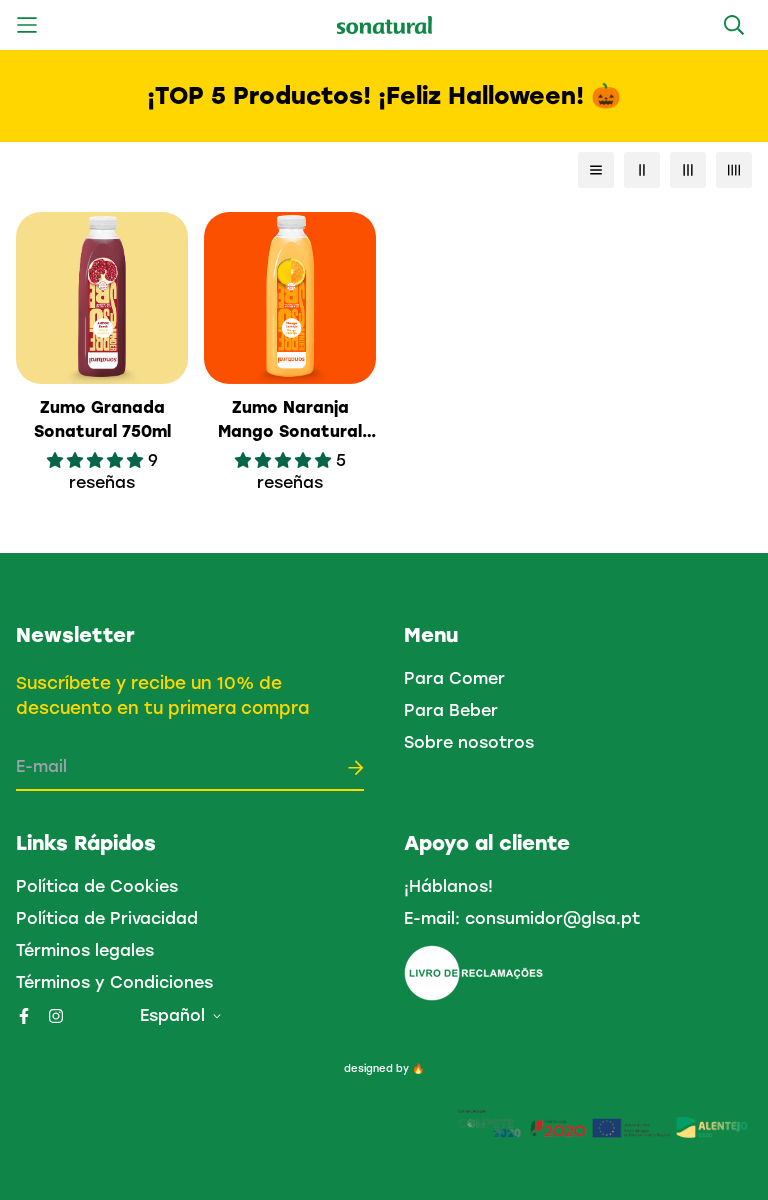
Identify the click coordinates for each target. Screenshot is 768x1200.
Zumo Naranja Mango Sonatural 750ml (290, 421)
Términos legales (85, 950)
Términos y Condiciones (114, 982)
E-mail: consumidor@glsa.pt (522, 918)
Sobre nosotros (469, 742)
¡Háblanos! (448, 886)
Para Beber (451, 710)
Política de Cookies (97, 886)
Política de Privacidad (107, 918)
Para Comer (454, 678)
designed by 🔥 (384, 1068)
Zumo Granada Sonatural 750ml (102, 419)
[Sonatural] (384, 25)
